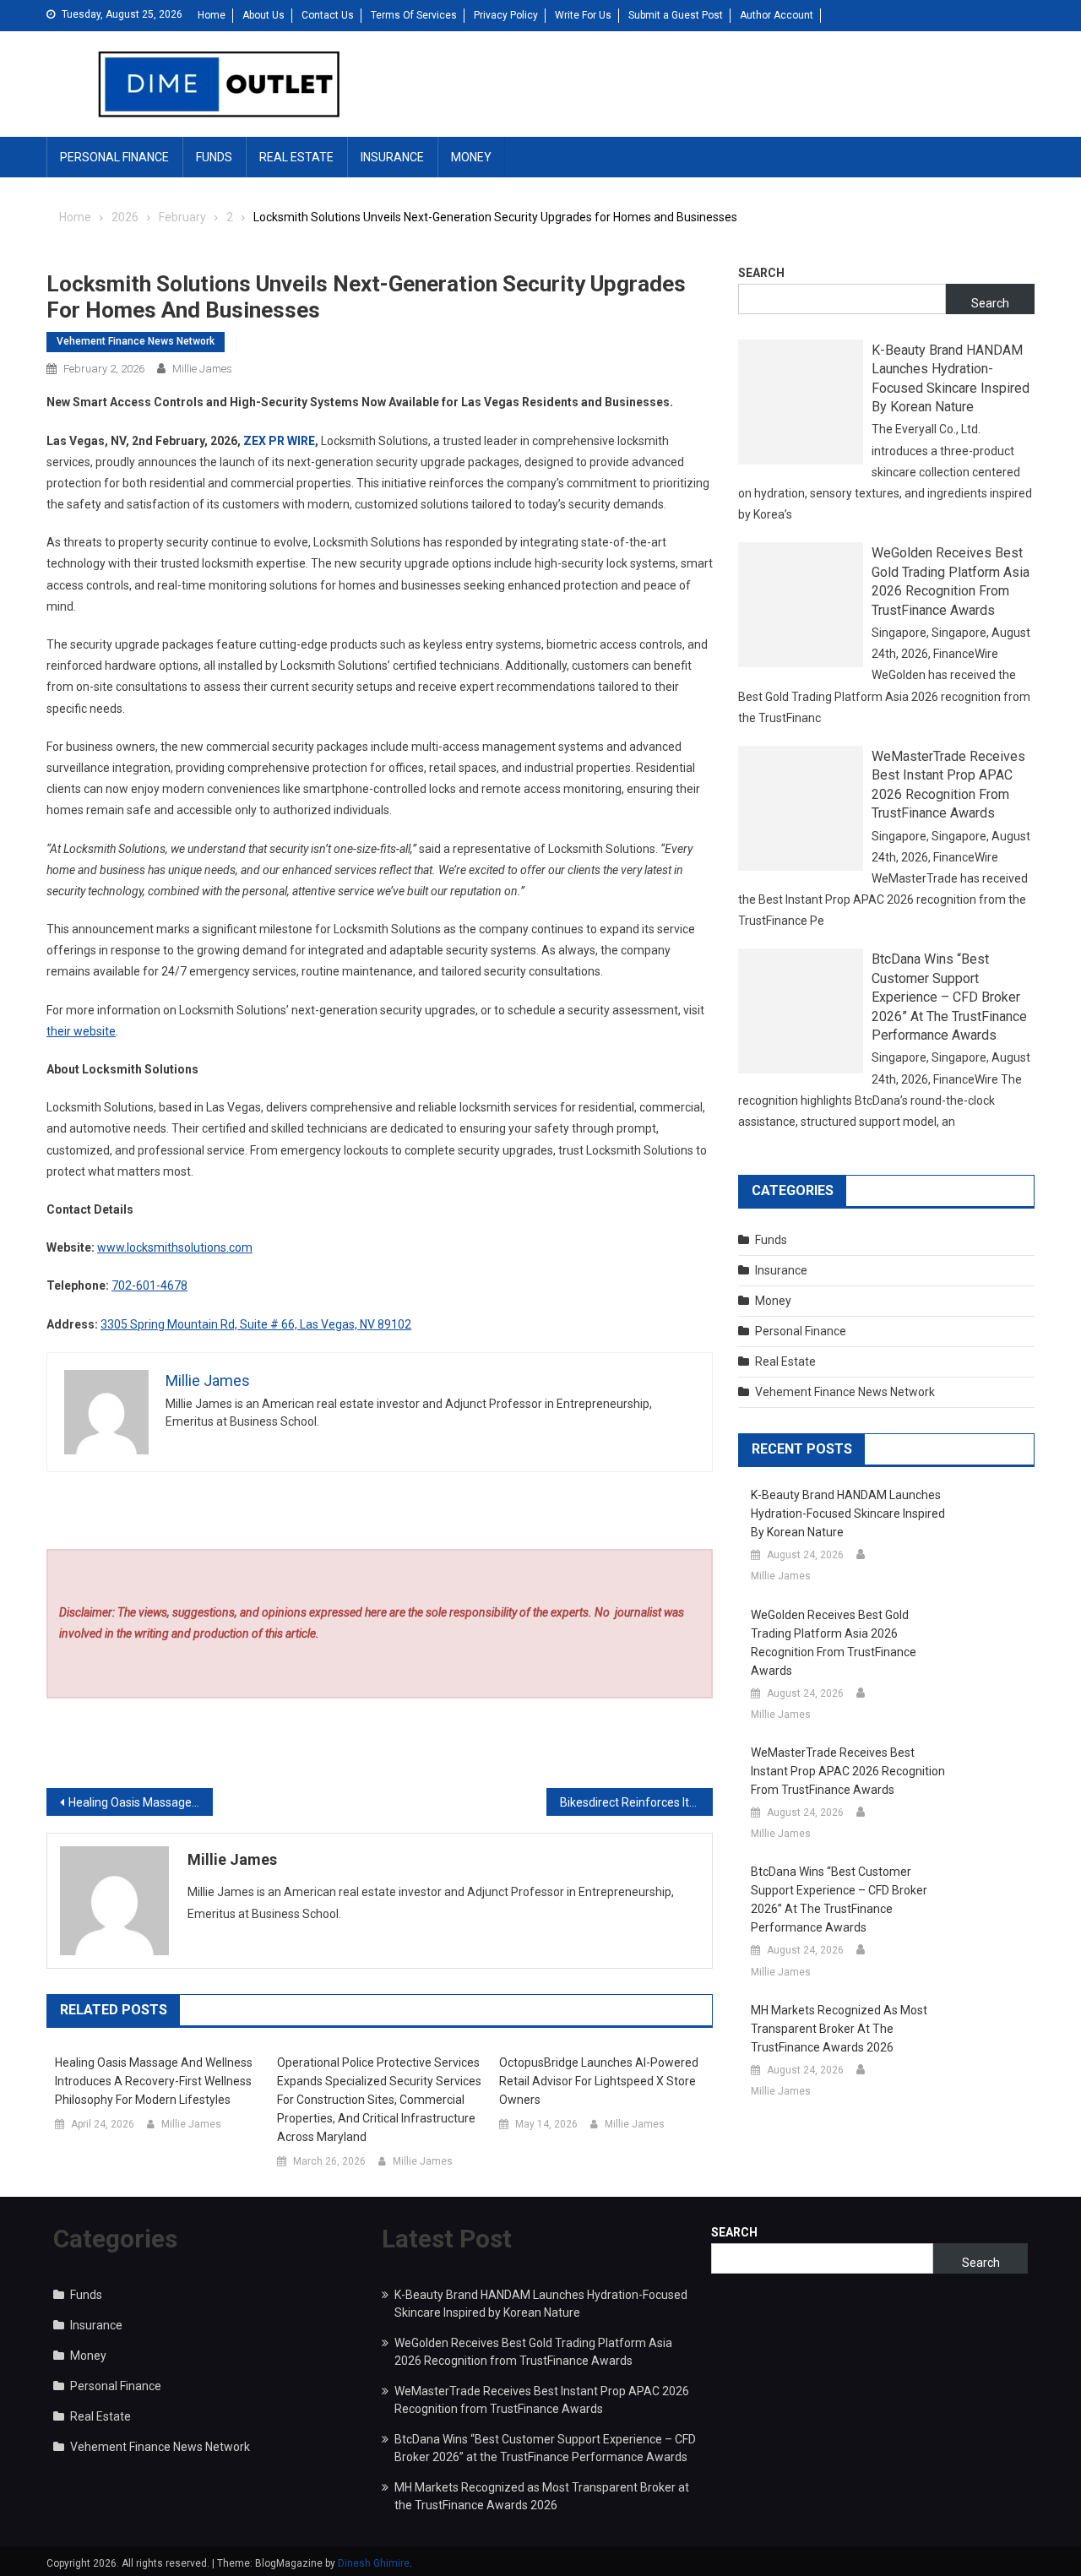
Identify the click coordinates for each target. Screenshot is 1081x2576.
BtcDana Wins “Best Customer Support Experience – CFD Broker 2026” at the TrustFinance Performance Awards (949, 997)
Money (471, 157)
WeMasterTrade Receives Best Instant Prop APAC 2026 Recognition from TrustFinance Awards (948, 785)
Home (212, 15)
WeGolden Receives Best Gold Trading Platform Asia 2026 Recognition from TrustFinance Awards (951, 581)
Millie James (202, 369)
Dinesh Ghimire (374, 2563)
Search (761, 273)
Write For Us (583, 15)
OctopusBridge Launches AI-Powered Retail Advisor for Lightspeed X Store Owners (599, 2081)
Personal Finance (114, 157)
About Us (263, 15)
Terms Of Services (414, 15)
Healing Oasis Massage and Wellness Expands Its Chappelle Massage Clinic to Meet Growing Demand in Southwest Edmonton (141, 1802)
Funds (214, 157)
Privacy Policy (506, 15)
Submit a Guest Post (676, 15)
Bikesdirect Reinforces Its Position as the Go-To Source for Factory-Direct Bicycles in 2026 (636, 1802)
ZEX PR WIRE (279, 441)
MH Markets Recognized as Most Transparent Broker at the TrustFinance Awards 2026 (839, 2029)
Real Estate (296, 157)
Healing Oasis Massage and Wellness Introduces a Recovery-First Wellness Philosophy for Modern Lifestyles (154, 2081)
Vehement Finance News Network (136, 341)
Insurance (392, 157)
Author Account (777, 15)
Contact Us (328, 15)
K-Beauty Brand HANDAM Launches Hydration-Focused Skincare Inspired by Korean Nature (951, 378)
